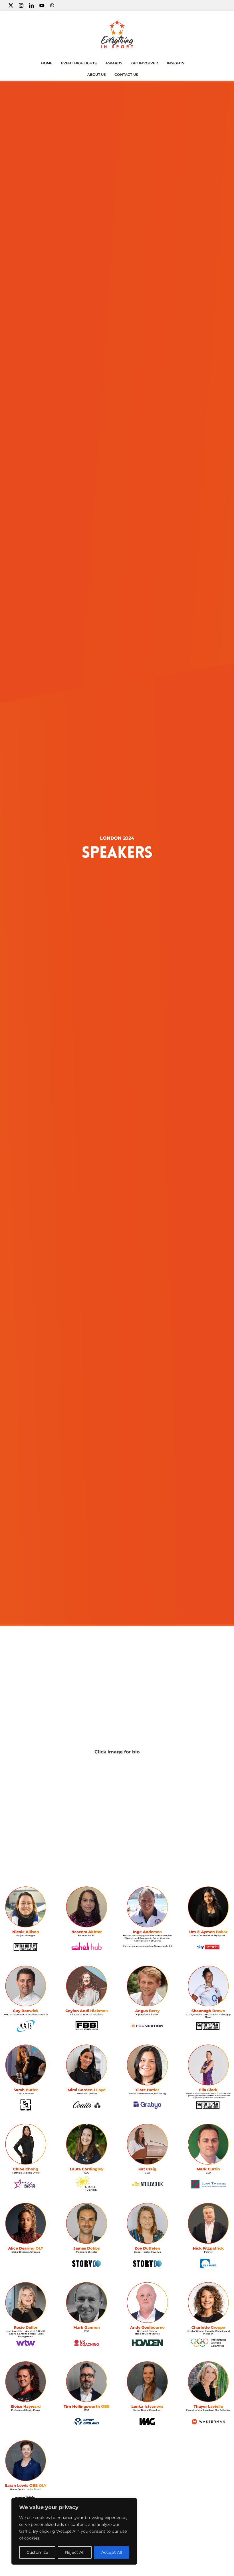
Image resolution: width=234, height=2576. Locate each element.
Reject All (75, 2552)
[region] (74, 2531)
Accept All (112, 2552)
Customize (37, 2552)
